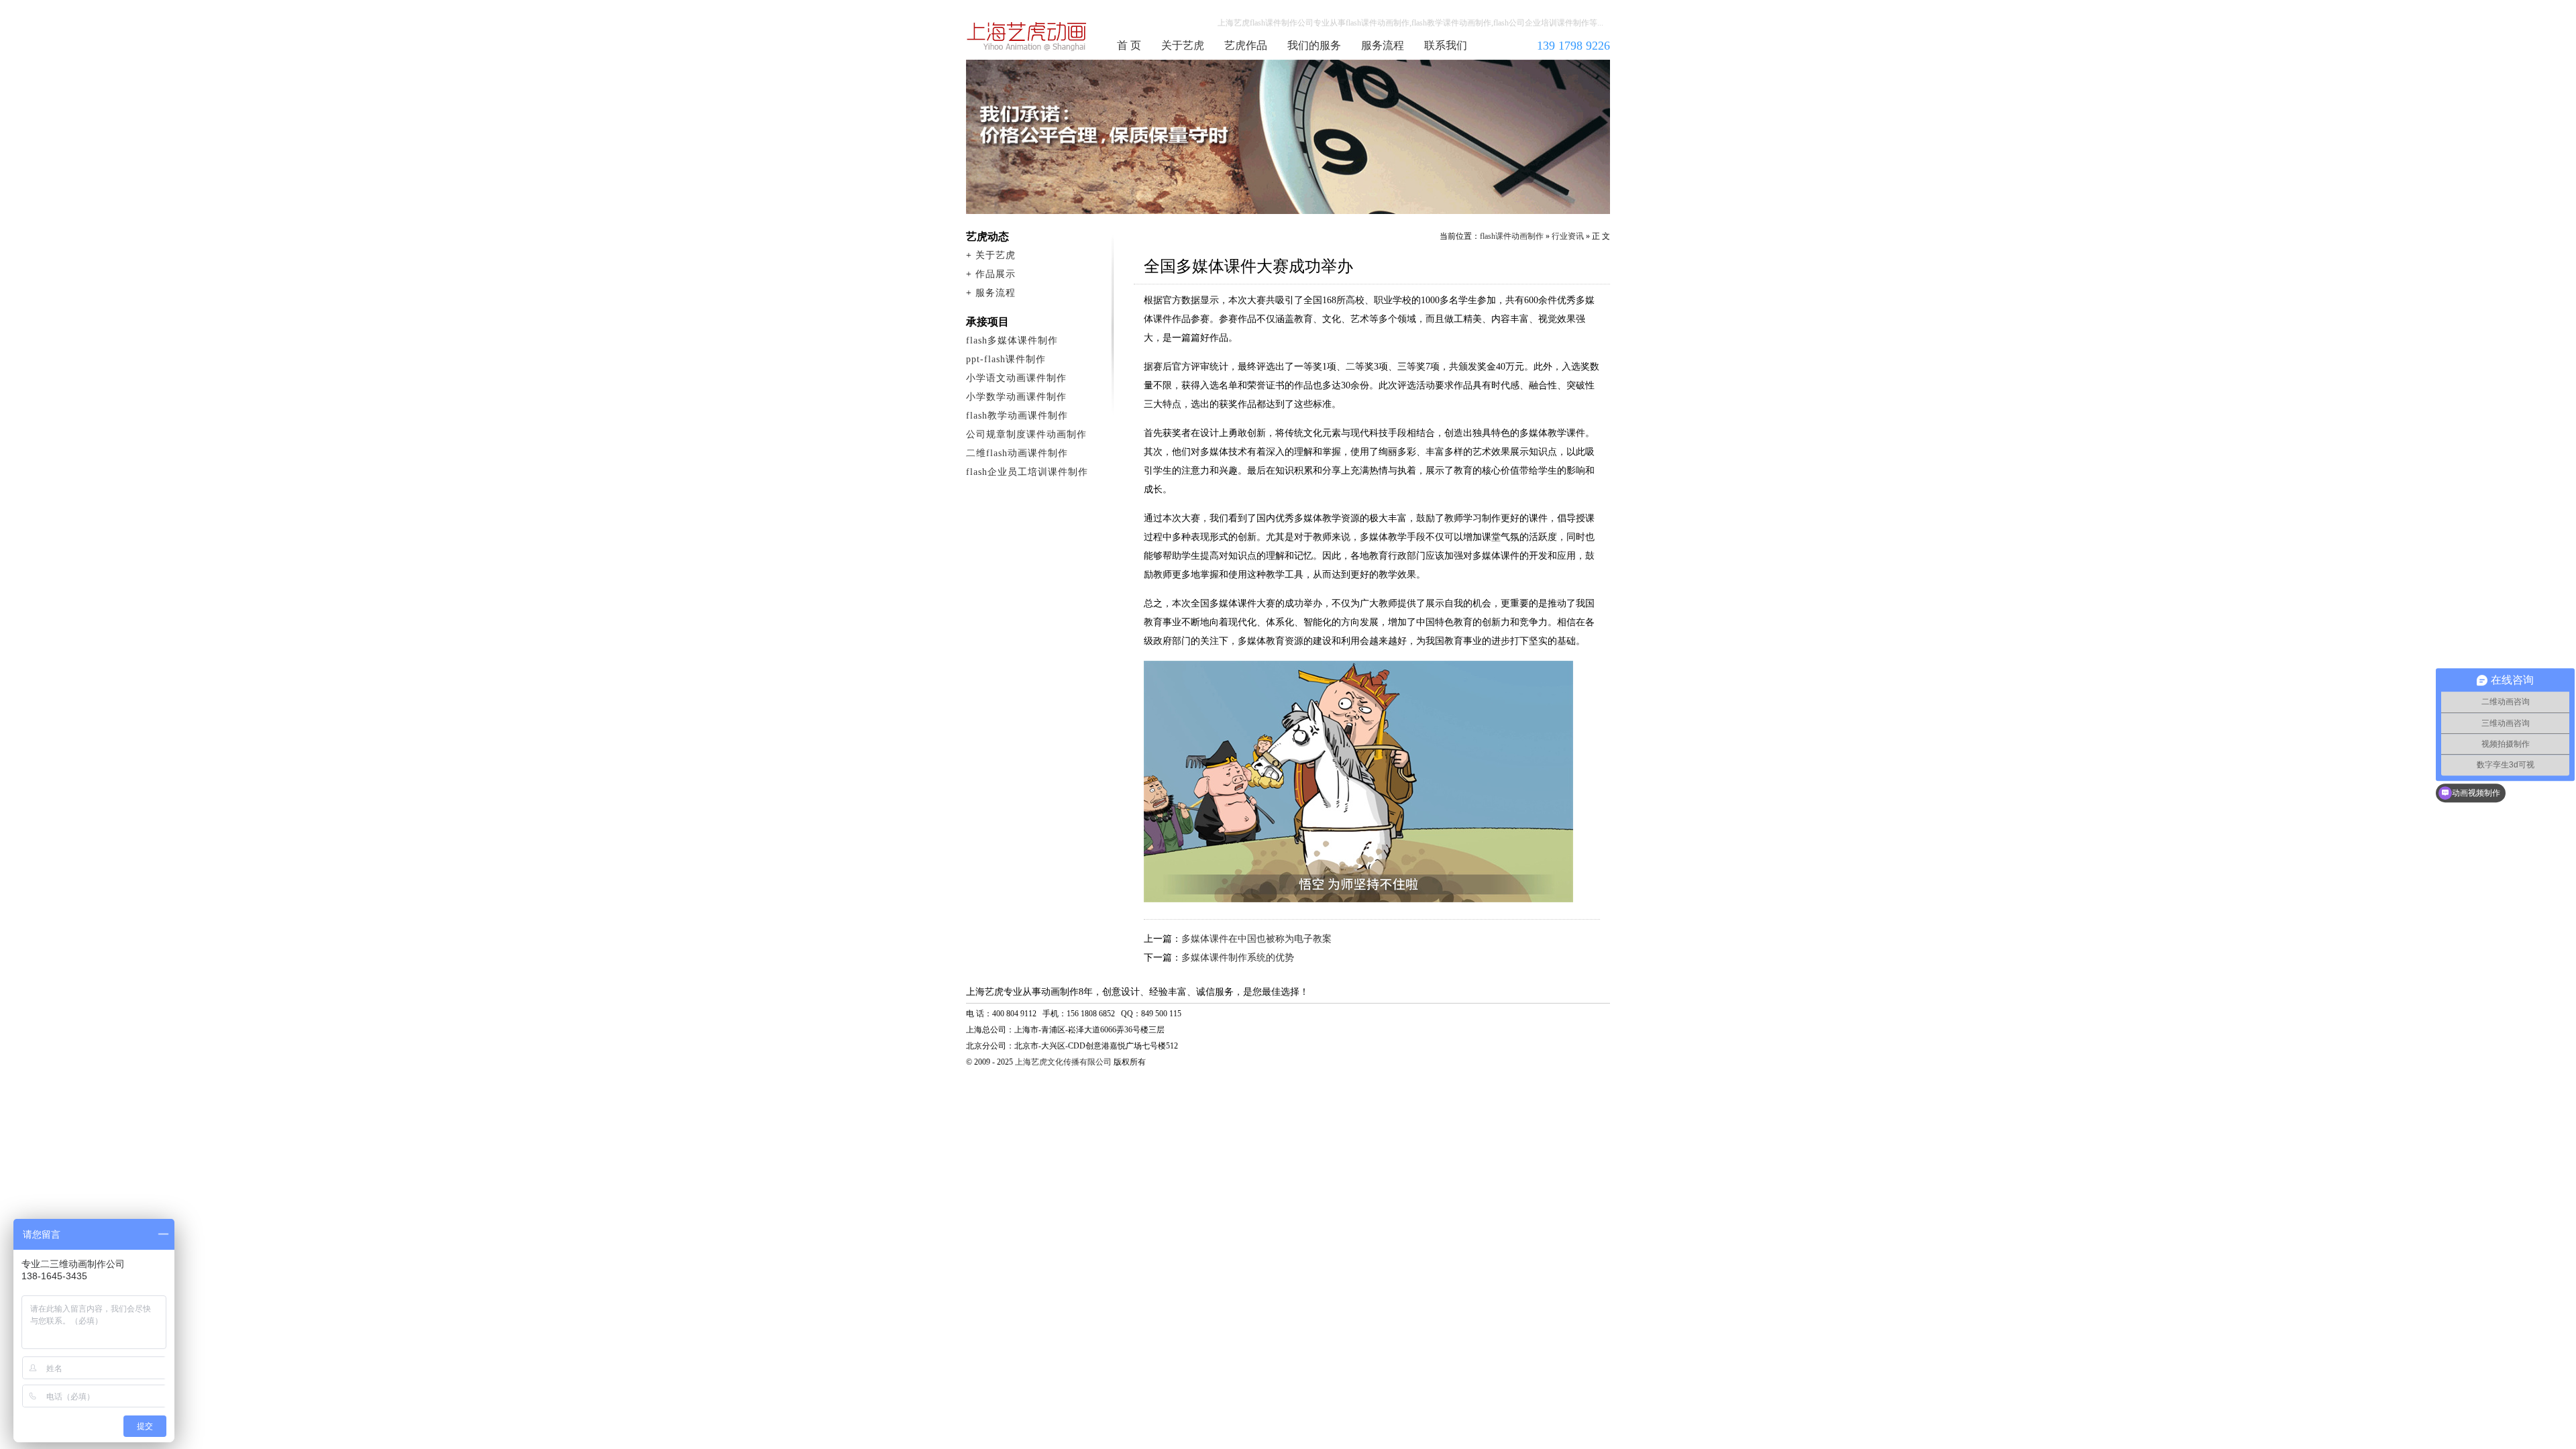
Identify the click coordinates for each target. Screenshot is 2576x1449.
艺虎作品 (1246, 45)
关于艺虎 (1183, 45)
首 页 (1129, 45)
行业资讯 (1568, 236)
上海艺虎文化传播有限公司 (1063, 1062)
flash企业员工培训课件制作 (1027, 472)
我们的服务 (1314, 45)
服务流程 (1383, 45)
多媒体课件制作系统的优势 (1238, 958)
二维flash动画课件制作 (1017, 453)
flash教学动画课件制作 (1017, 416)
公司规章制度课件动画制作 (1026, 434)
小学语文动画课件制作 (1016, 378)
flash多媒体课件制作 (1012, 340)
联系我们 (1446, 45)
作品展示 (996, 274)
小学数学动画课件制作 (1016, 397)
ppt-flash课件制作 (1006, 359)
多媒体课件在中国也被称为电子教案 (1256, 939)
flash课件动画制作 (1027, 36)
